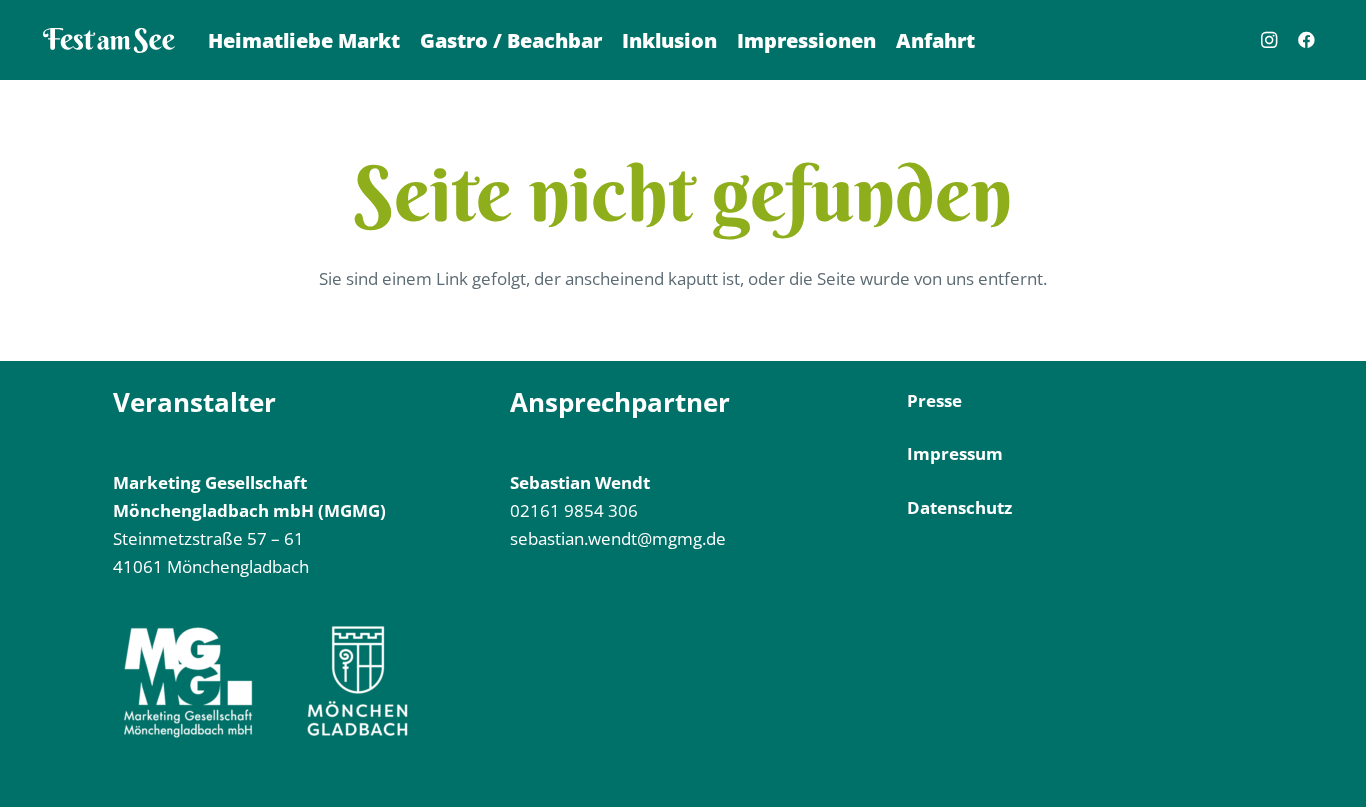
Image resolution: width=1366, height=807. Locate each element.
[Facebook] (1307, 40)
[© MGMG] (109, 40)
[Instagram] (1269, 40)
